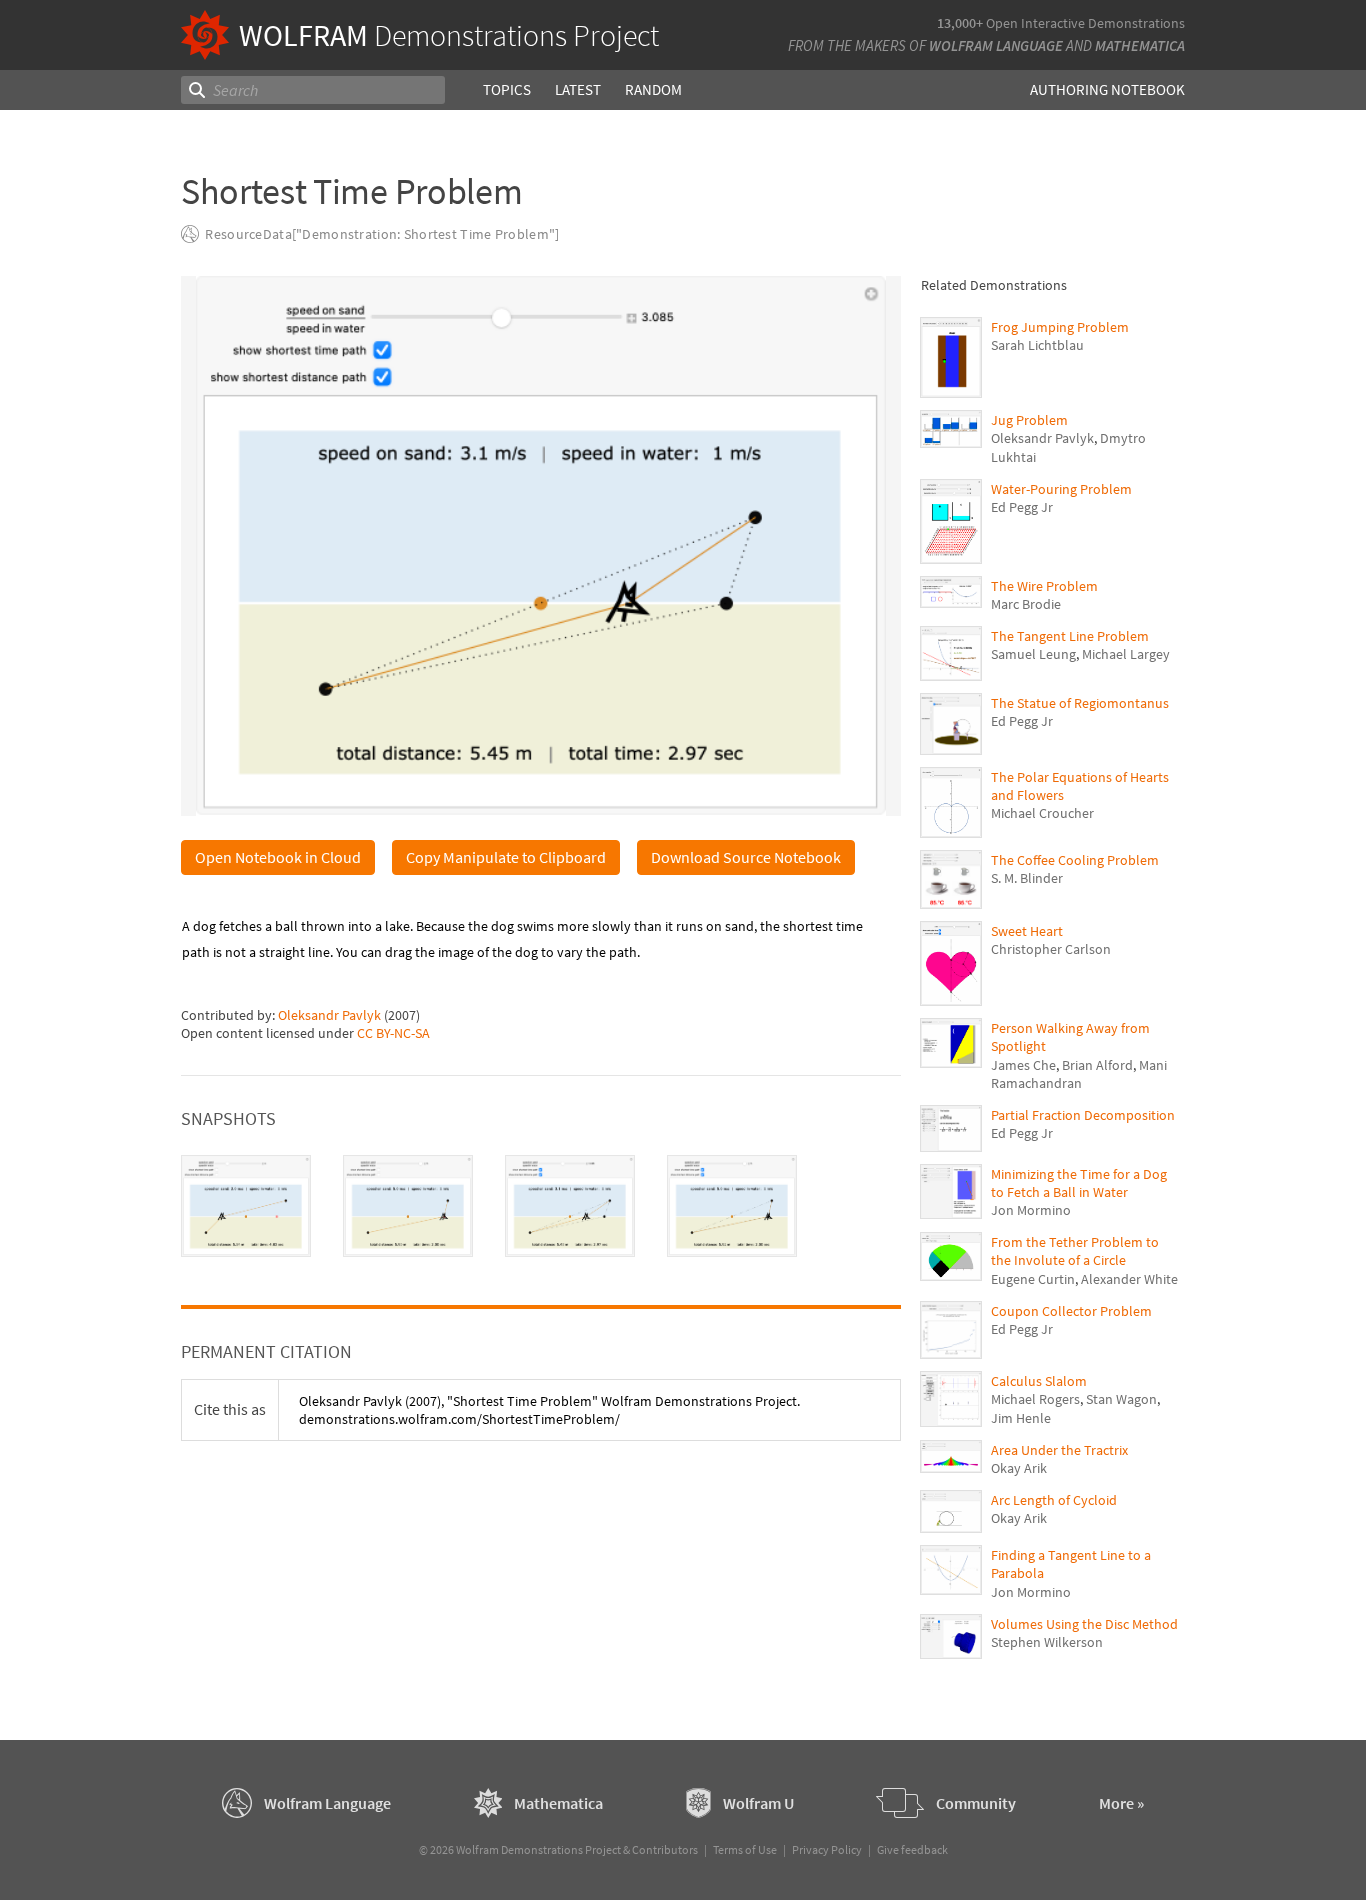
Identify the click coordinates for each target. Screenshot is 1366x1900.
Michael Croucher (1042, 813)
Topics (507, 89)
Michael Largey (1126, 654)
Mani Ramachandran (1079, 1074)
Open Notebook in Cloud (278, 857)
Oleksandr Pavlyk (329, 1015)
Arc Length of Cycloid (1054, 1500)
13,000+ (960, 23)
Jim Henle (1021, 1418)
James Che (1023, 1065)
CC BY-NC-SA (393, 1033)
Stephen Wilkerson (1047, 1642)
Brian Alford (1097, 1065)
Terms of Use (745, 1849)
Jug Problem (1029, 420)
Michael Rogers (1035, 1399)
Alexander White (1129, 1279)
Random (653, 89)
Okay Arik (1019, 1468)
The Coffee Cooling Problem (1075, 860)
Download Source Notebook (746, 857)
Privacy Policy (827, 1849)
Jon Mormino (1031, 1210)
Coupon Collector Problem (1071, 1311)
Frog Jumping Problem (1060, 327)
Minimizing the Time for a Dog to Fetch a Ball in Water (1079, 1183)
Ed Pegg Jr (1022, 507)
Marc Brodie (1026, 604)
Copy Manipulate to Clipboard (506, 857)
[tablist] (541, 1206)
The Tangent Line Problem (1070, 636)
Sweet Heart (1027, 931)
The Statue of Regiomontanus (1080, 703)
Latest (578, 89)
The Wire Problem (1044, 586)
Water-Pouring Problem (1061, 489)
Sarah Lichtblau (1037, 345)
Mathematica (1140, 45)
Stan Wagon (1121, 1399)
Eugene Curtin (1033, 1279)
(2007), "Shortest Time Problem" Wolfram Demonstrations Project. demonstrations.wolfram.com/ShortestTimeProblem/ (549, 1410)
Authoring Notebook (1107, 89)
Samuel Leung (1033, 654)
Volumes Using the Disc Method (1084, 1624)
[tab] (246, 1206)
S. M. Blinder (1027, 878)
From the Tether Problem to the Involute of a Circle (1075, 1251)
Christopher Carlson (1051, 949)
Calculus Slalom (1039, 1381)
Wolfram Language (996, 45)
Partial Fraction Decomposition (1083, 1115)
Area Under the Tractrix (1059, 1450)
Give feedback (912, 1849)
